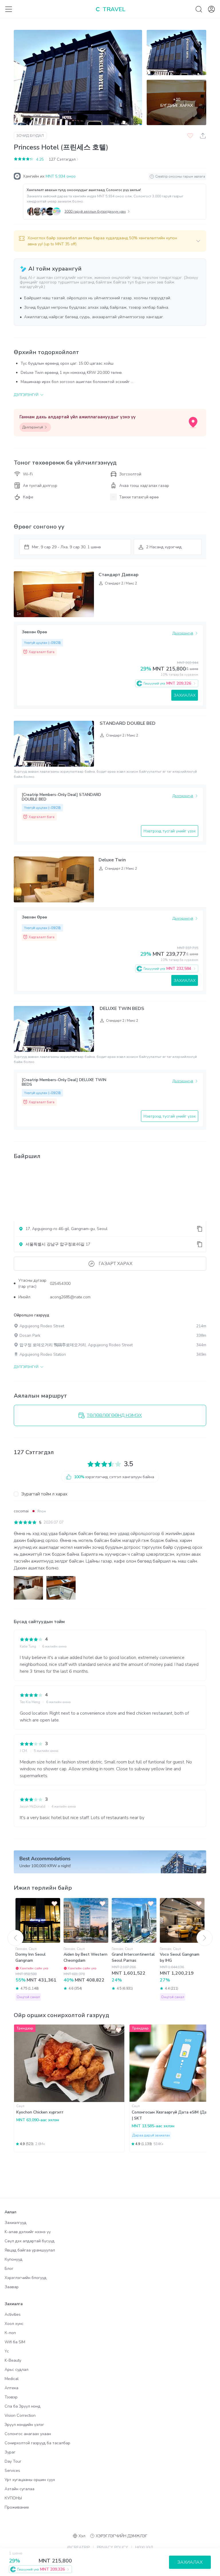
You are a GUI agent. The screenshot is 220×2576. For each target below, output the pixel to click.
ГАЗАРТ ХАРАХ (116, 1264)
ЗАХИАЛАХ (185, 695)
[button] (110, 241)
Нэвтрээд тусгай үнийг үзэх (170, 831)
